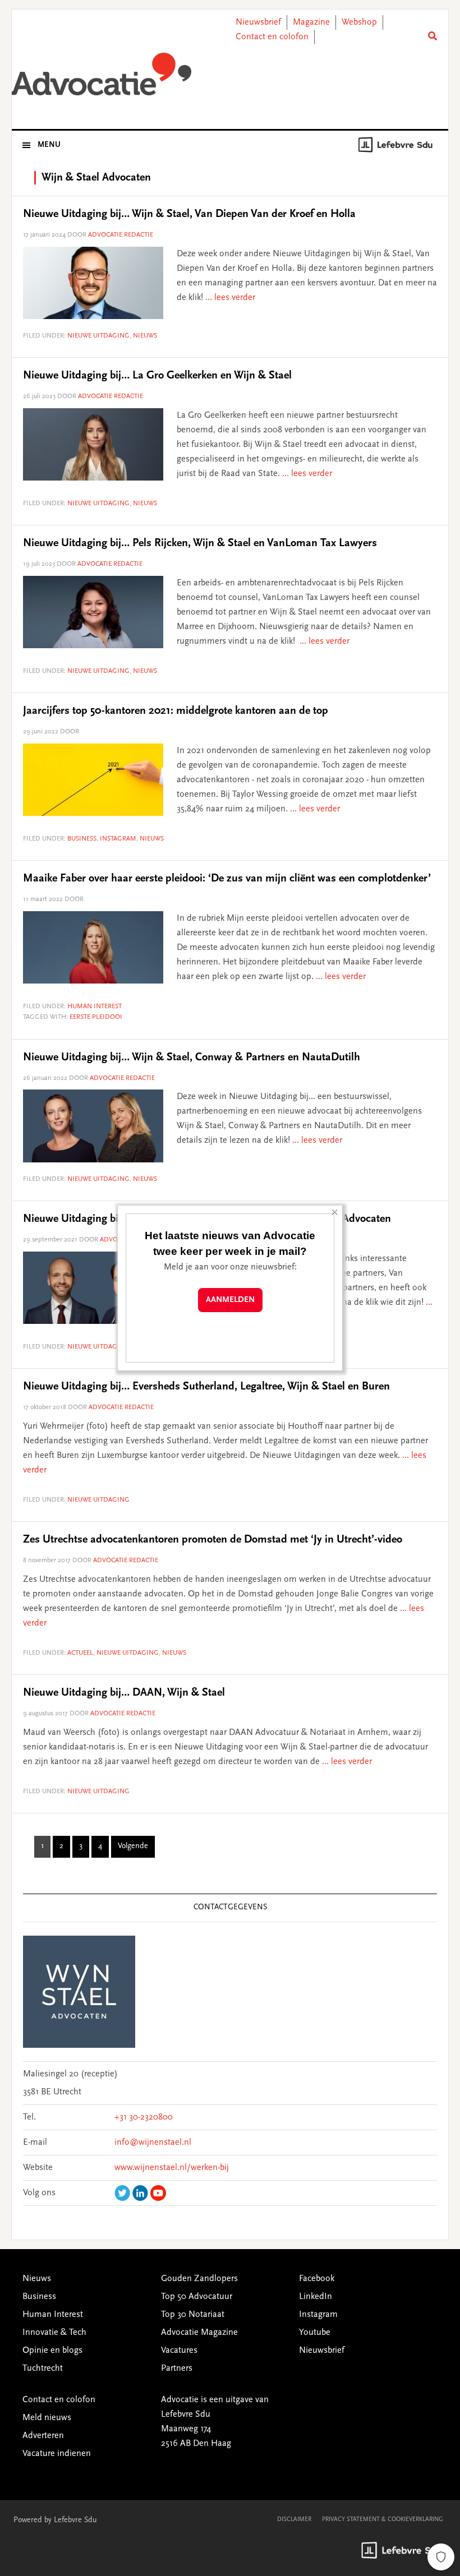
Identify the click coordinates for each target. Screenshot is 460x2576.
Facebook (317, 2279)
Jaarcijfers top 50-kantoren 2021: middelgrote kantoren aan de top (176, 711)
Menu (49, 145)
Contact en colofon (272, 37)
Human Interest (95, 1007)
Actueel (80, 1653)
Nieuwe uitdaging (98, 336)
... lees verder (230, 298)
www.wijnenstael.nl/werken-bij (172, 2168)
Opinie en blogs (52, 2351)
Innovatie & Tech (54, 2333)
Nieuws (145, 336)
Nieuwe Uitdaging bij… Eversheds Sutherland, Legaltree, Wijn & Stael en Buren (206, 1387)
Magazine (311, 22)
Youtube (315, 2333)
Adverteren (43, 2436)
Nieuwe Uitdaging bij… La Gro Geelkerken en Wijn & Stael (157, 376)
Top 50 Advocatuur (197, 2297)
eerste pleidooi (96, 1017)
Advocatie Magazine (199, 2333)
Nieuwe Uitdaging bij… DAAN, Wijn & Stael (124, 1693)
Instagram (118, 839)
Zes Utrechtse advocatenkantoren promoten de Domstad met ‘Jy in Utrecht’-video (213, 1540)
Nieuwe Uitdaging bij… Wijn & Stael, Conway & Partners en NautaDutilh (192, 1058)
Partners (177, 2369)
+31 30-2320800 (144, 2117)
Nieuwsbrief (258, 22)
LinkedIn (316, 2297)
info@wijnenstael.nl (153, 2143)
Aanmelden (230, 1300)
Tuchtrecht (43, 2369)
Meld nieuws (47, 2418)
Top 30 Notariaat (193, 2315)
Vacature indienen (57, 2454)
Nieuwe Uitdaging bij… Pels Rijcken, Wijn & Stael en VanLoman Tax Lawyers (200, 543)
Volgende (133, 1846)
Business (82, 839)
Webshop (359, 22)
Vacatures (179, 2351)
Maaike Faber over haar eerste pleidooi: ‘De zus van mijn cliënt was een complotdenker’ (227, 879)
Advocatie (102, 78)
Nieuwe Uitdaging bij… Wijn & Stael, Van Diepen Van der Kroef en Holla (189, 214)
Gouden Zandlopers (199, 2279)
